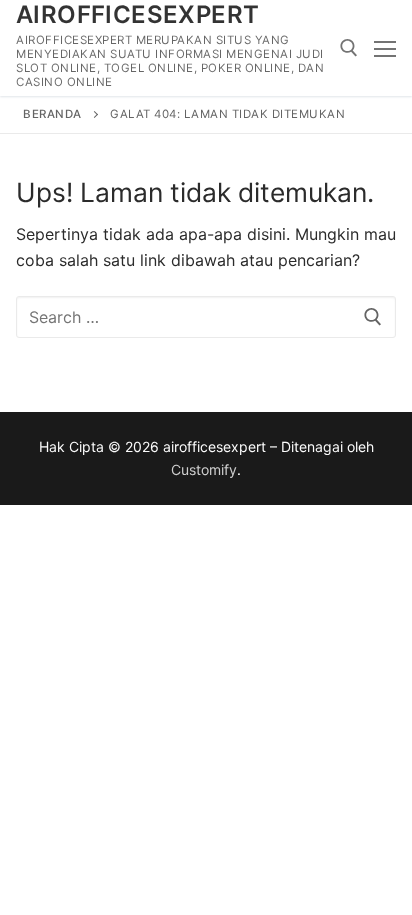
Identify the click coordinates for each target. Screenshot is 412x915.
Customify (204, 469)
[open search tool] (349, 48)
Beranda (52, 114)
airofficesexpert (137, 14)
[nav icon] (385, 48)
